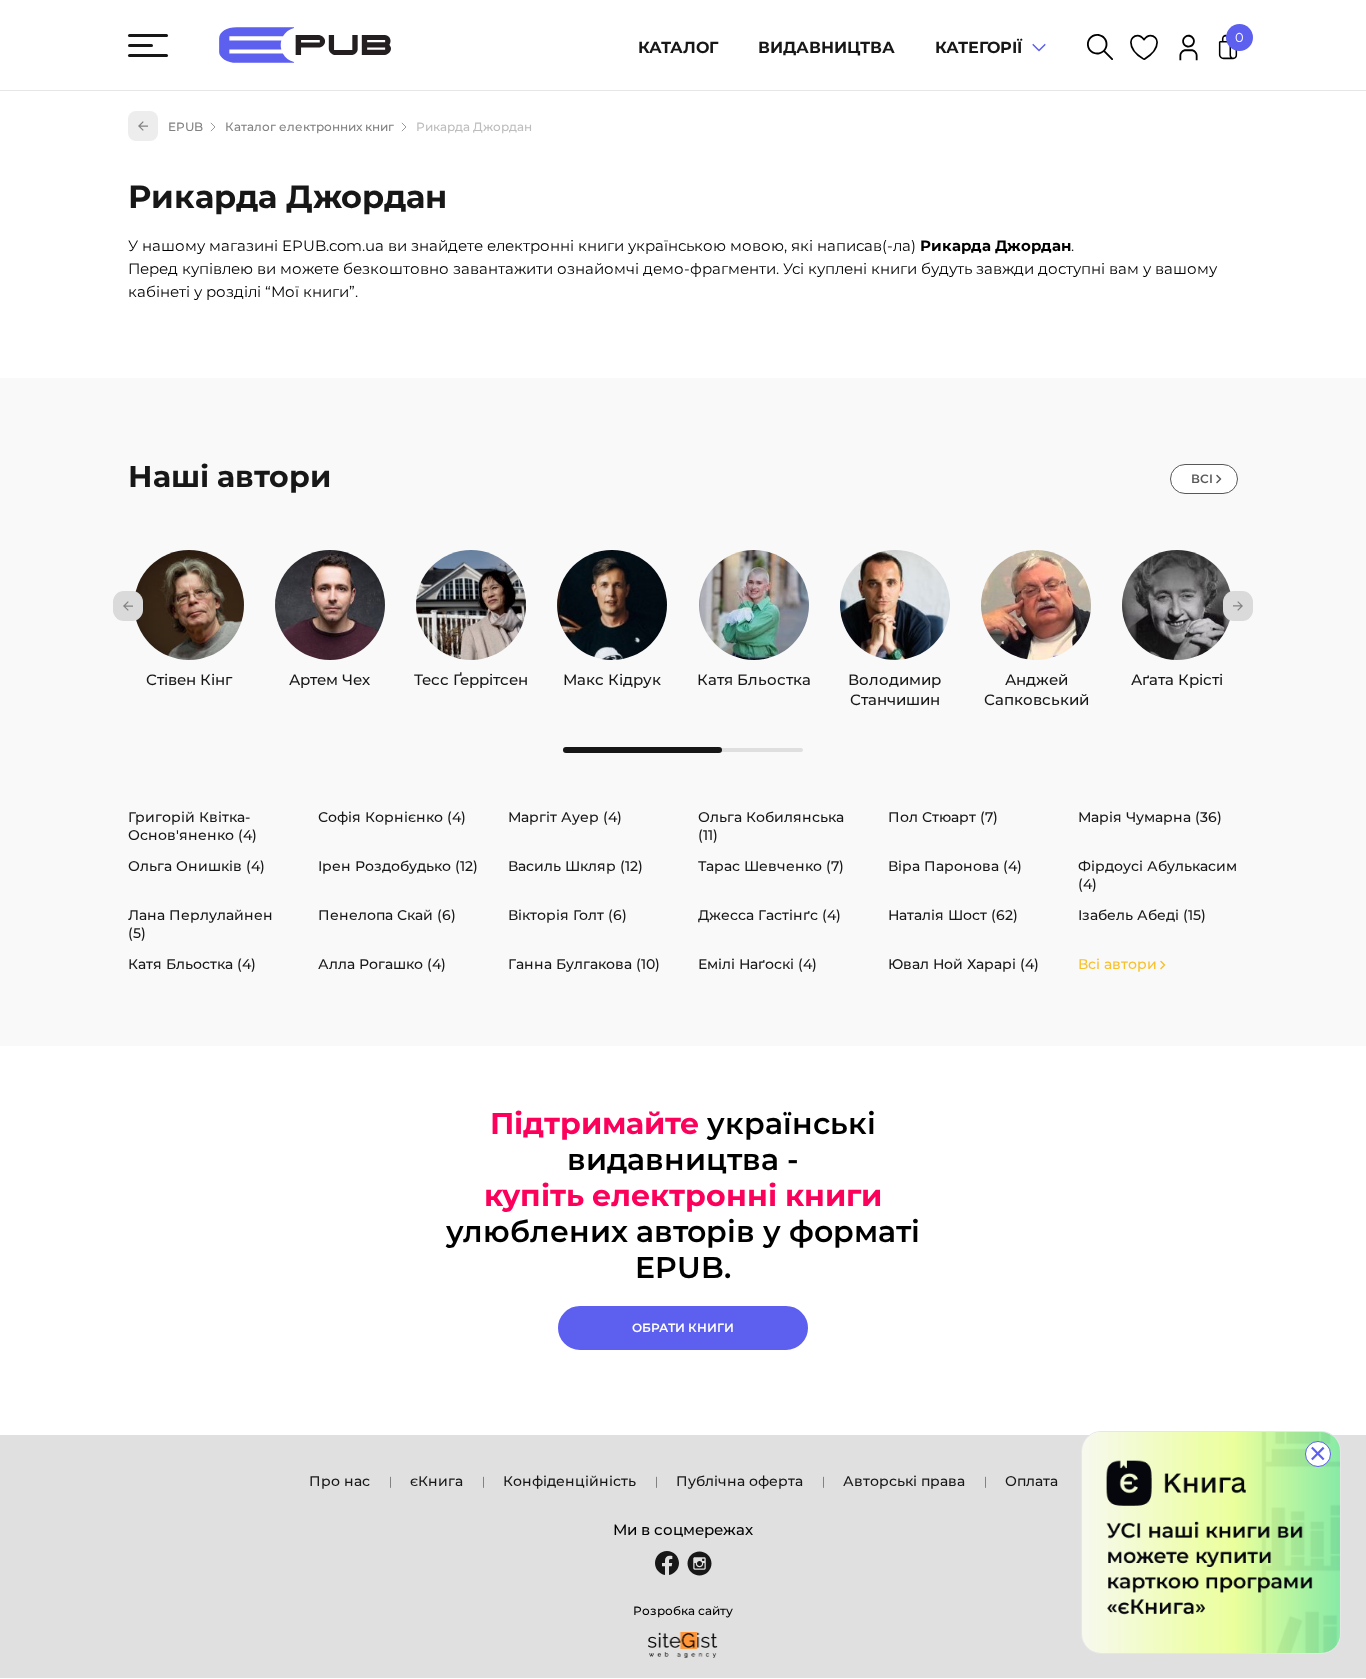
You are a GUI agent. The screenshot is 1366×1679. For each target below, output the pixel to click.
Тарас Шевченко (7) (771, 866)
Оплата (1031, 1481)
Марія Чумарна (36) (1150, 817)
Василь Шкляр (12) (575, 866)
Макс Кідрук (612, 675)
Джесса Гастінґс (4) (769, 915)
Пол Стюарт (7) (943, 817)
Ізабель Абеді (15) (1142, 915)
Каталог (678, 47)
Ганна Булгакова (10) (584, 964)
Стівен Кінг (189, 675)
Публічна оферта (739, 1481)
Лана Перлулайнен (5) (200, 924)
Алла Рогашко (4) (382, 964)
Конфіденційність (569, 1481)
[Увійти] (1188, 50)
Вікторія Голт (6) (567, 915)
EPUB (185, 126)
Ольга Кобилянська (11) (771, 826)
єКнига (436, 1481)
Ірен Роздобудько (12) (398, 866)
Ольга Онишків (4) (196, 866)
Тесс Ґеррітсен (471, 675)
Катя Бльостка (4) (192, 964)
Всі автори (1117, 964)
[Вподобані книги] (1144, 50)
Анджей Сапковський (1036, 675)
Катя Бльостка (754, 675)
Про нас (339, 1481)
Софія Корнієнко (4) (392, 817)
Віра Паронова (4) (955, 866)
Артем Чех (329, 675)
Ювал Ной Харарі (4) (963, 964)
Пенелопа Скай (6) (387, 915)
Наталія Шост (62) (953, 915)
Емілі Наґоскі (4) (757, 964)
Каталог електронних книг (309, 126)
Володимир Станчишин (894, 675)
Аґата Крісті (1177, 675)
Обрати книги (683, 1327)
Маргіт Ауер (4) (565, 817)
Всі (1202, 478)
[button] (128, 606)
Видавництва (826, 47)
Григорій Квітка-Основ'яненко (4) (192, 826)
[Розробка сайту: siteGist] (683, 1645)
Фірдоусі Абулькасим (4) (1157, 875)
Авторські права (904, 1481)
